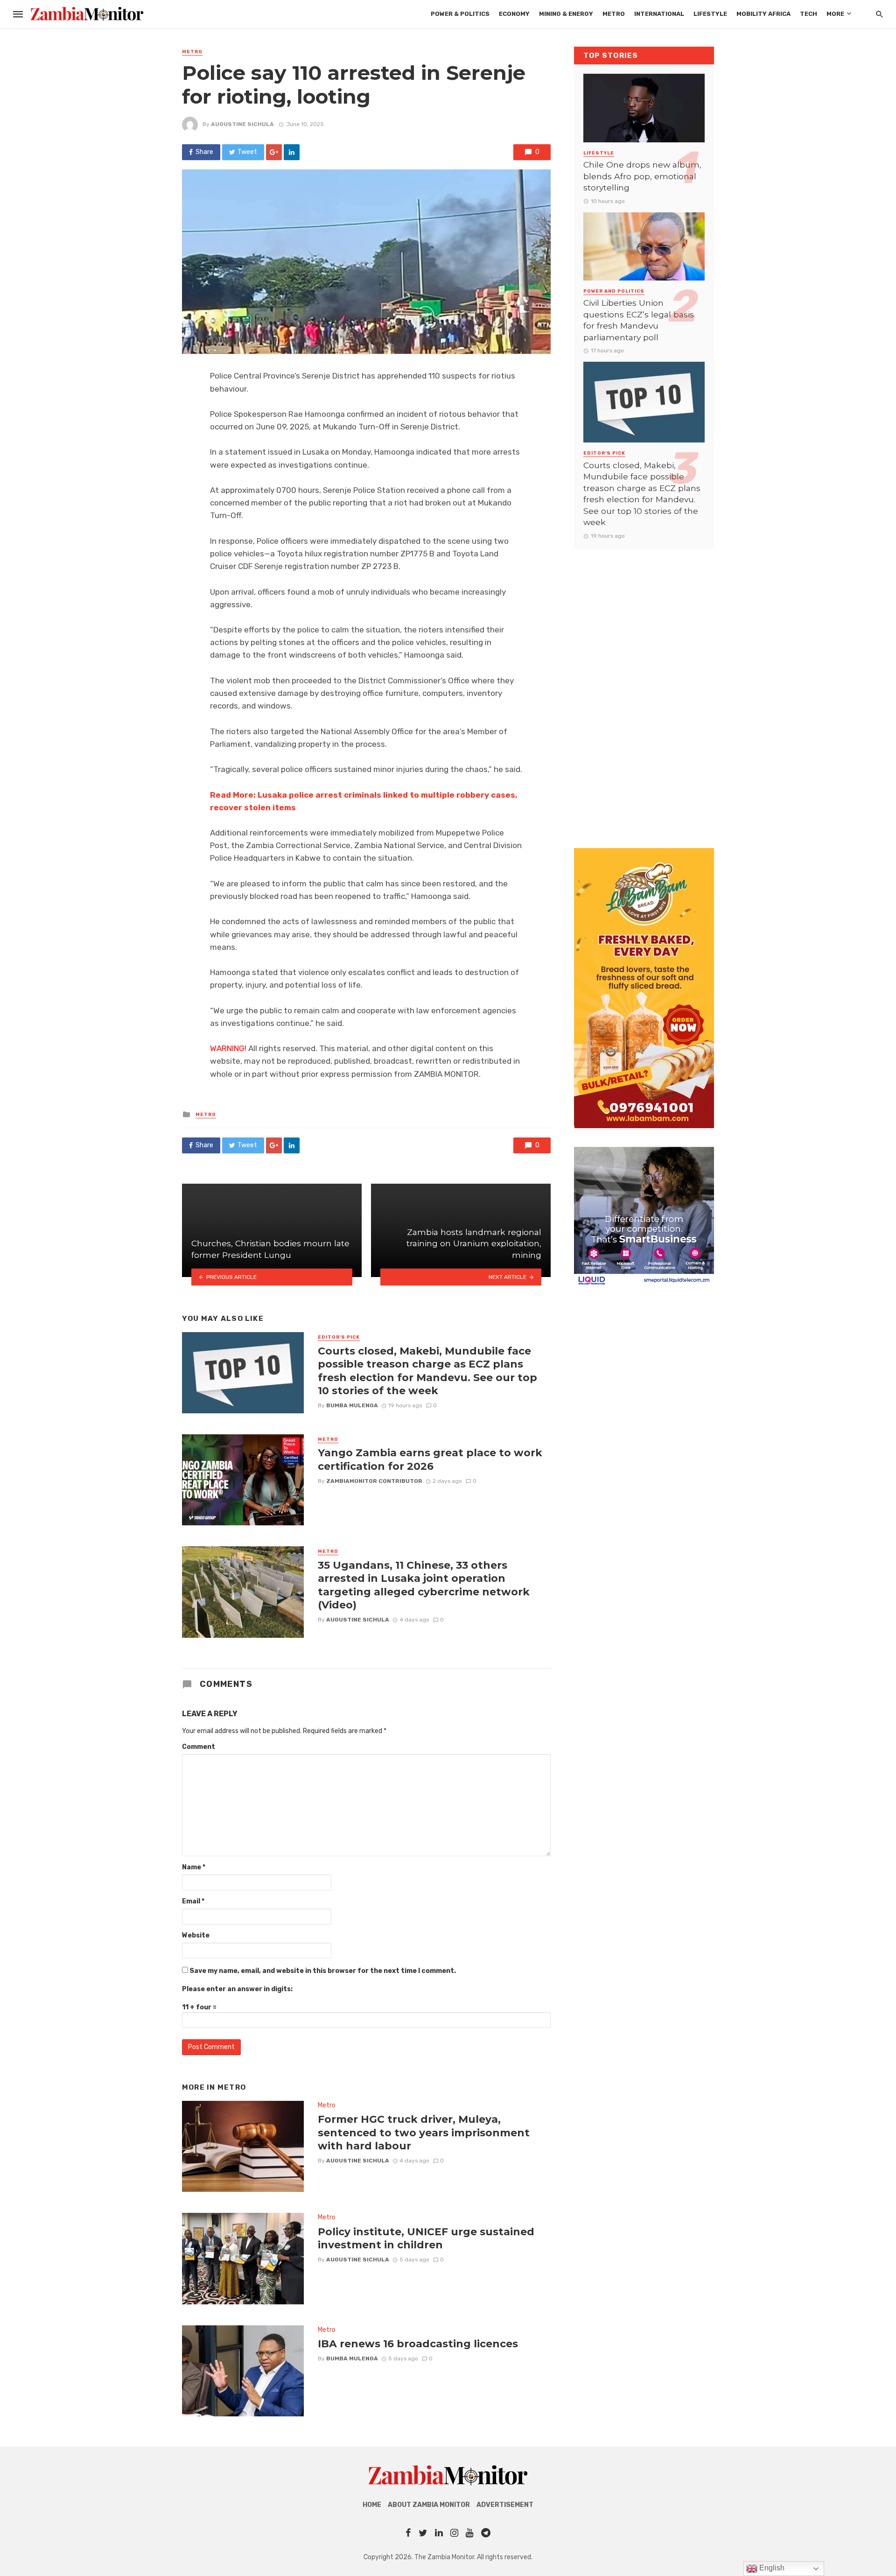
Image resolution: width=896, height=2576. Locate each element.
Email (193, 1901)
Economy (514, 14)
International (659, 14)
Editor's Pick (339, 1337)
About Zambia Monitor (429, 2505)
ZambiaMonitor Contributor (374, 1481)
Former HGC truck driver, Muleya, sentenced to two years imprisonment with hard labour (424, 2132)
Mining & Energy (566, 14)
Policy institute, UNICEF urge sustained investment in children (426, 2238)
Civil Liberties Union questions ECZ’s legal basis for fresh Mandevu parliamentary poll (639, 320)
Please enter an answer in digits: (237, 1989)
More (835, 14)
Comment (199, 1747)
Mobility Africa (763, 14)
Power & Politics (460, 14)
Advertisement (505, 2505)
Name (194, 1867)
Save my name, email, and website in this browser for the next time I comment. (323, 1971)
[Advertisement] (644, 689)
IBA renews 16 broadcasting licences (418, 2344)
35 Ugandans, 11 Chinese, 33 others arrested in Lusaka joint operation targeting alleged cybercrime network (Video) (424, 1585)
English (771, 2568)
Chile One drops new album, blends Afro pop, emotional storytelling (642, 176)
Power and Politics (614, 291)
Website (196, 1935)
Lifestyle (710, 14)
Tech (808, 14)
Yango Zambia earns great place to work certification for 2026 (430, 1459)
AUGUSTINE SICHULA (242, 124)
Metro (614, 14)
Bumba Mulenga (352, 1405)
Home (372, 2505)
